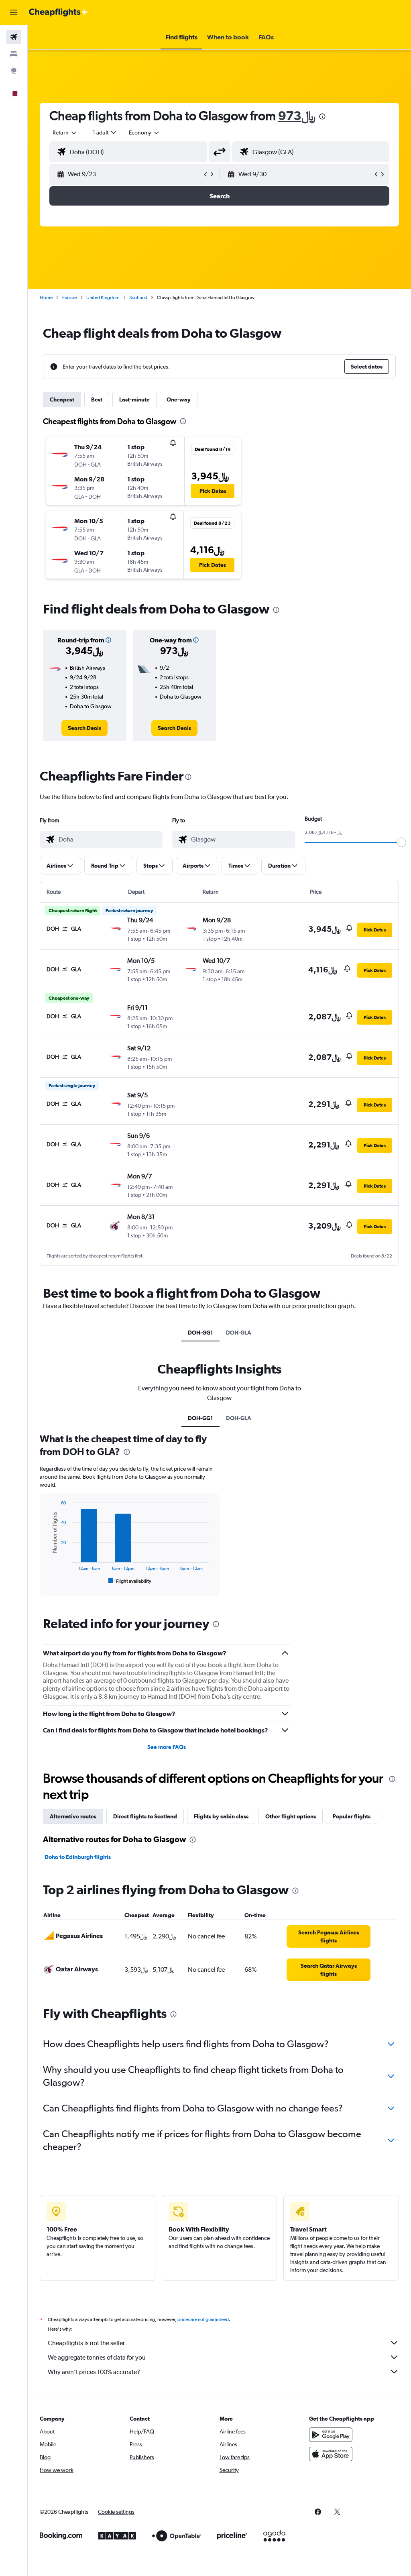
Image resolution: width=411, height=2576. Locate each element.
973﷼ (297, 115)
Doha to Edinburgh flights (78, 1857)
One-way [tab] (179, 399)
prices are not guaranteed (203, 2319)
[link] (84, 728)
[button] (14, 12)
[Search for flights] (14, 37)
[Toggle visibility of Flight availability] (130, 1581)
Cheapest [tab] (62, 399)
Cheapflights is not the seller (86, 2343)
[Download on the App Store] (331, 2454)
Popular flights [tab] (352, 1816)
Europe (69, 298)
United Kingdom (103, 298)
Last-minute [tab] (134, 399)
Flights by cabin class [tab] (221, 1816)
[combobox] (144, 132)
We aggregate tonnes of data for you (97, 2357)
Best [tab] (97, 399)
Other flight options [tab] (291, 1816)
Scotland (138, 298)
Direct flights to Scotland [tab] (145, 1816)
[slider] (401, 842)
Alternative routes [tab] (73, 1816)
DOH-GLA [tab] (239, 1333)
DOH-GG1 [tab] (200, 1333)
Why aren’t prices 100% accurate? (94, 2372)
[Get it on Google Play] (331, 2435)
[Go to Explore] (14, 71)
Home (46, 298)
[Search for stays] (14, 54)
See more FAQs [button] (167, 1747)
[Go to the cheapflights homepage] (59, 12)
